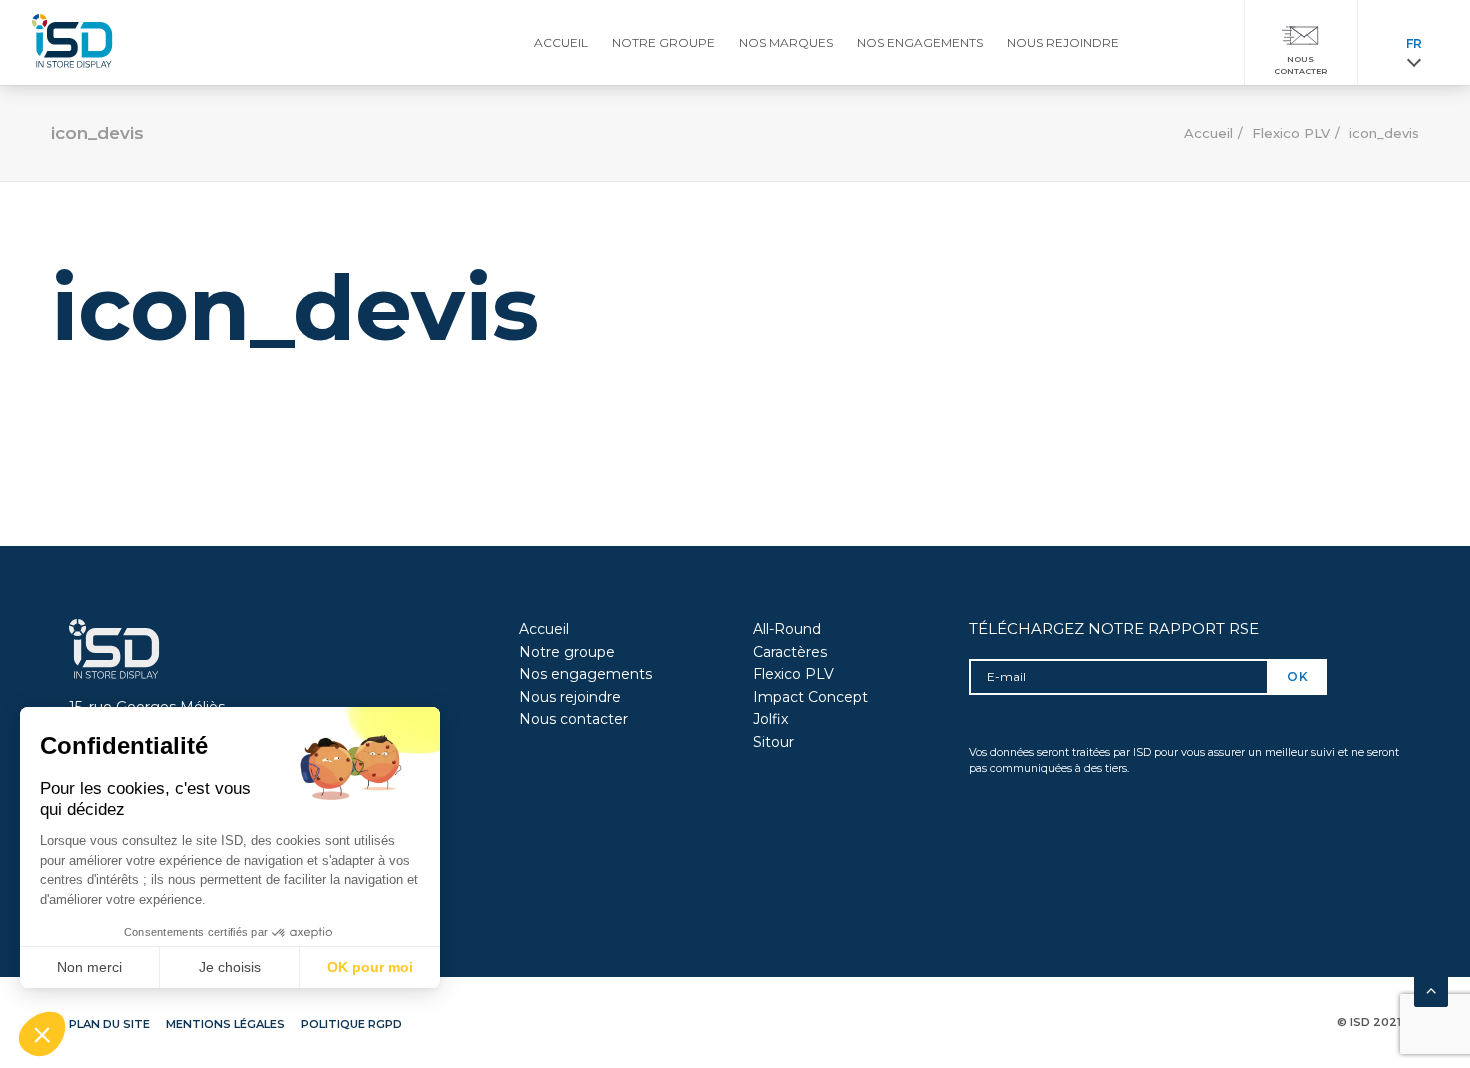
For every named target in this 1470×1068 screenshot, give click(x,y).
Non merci (89, 967)
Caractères (790, 652)
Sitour (773, 742)
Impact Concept (810, 697)
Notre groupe (567, 652)
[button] (42, 1034)
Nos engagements (585, 674)
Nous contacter (573, 719)
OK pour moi (370, 967)
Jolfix (770, 719)
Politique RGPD (351, 1024)
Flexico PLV (1291, 133)
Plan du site (109, 1024)
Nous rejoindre (570, 697)
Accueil (1208, 133)
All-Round (787, 629)
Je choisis (230, 967)
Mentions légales (225, 1024)
